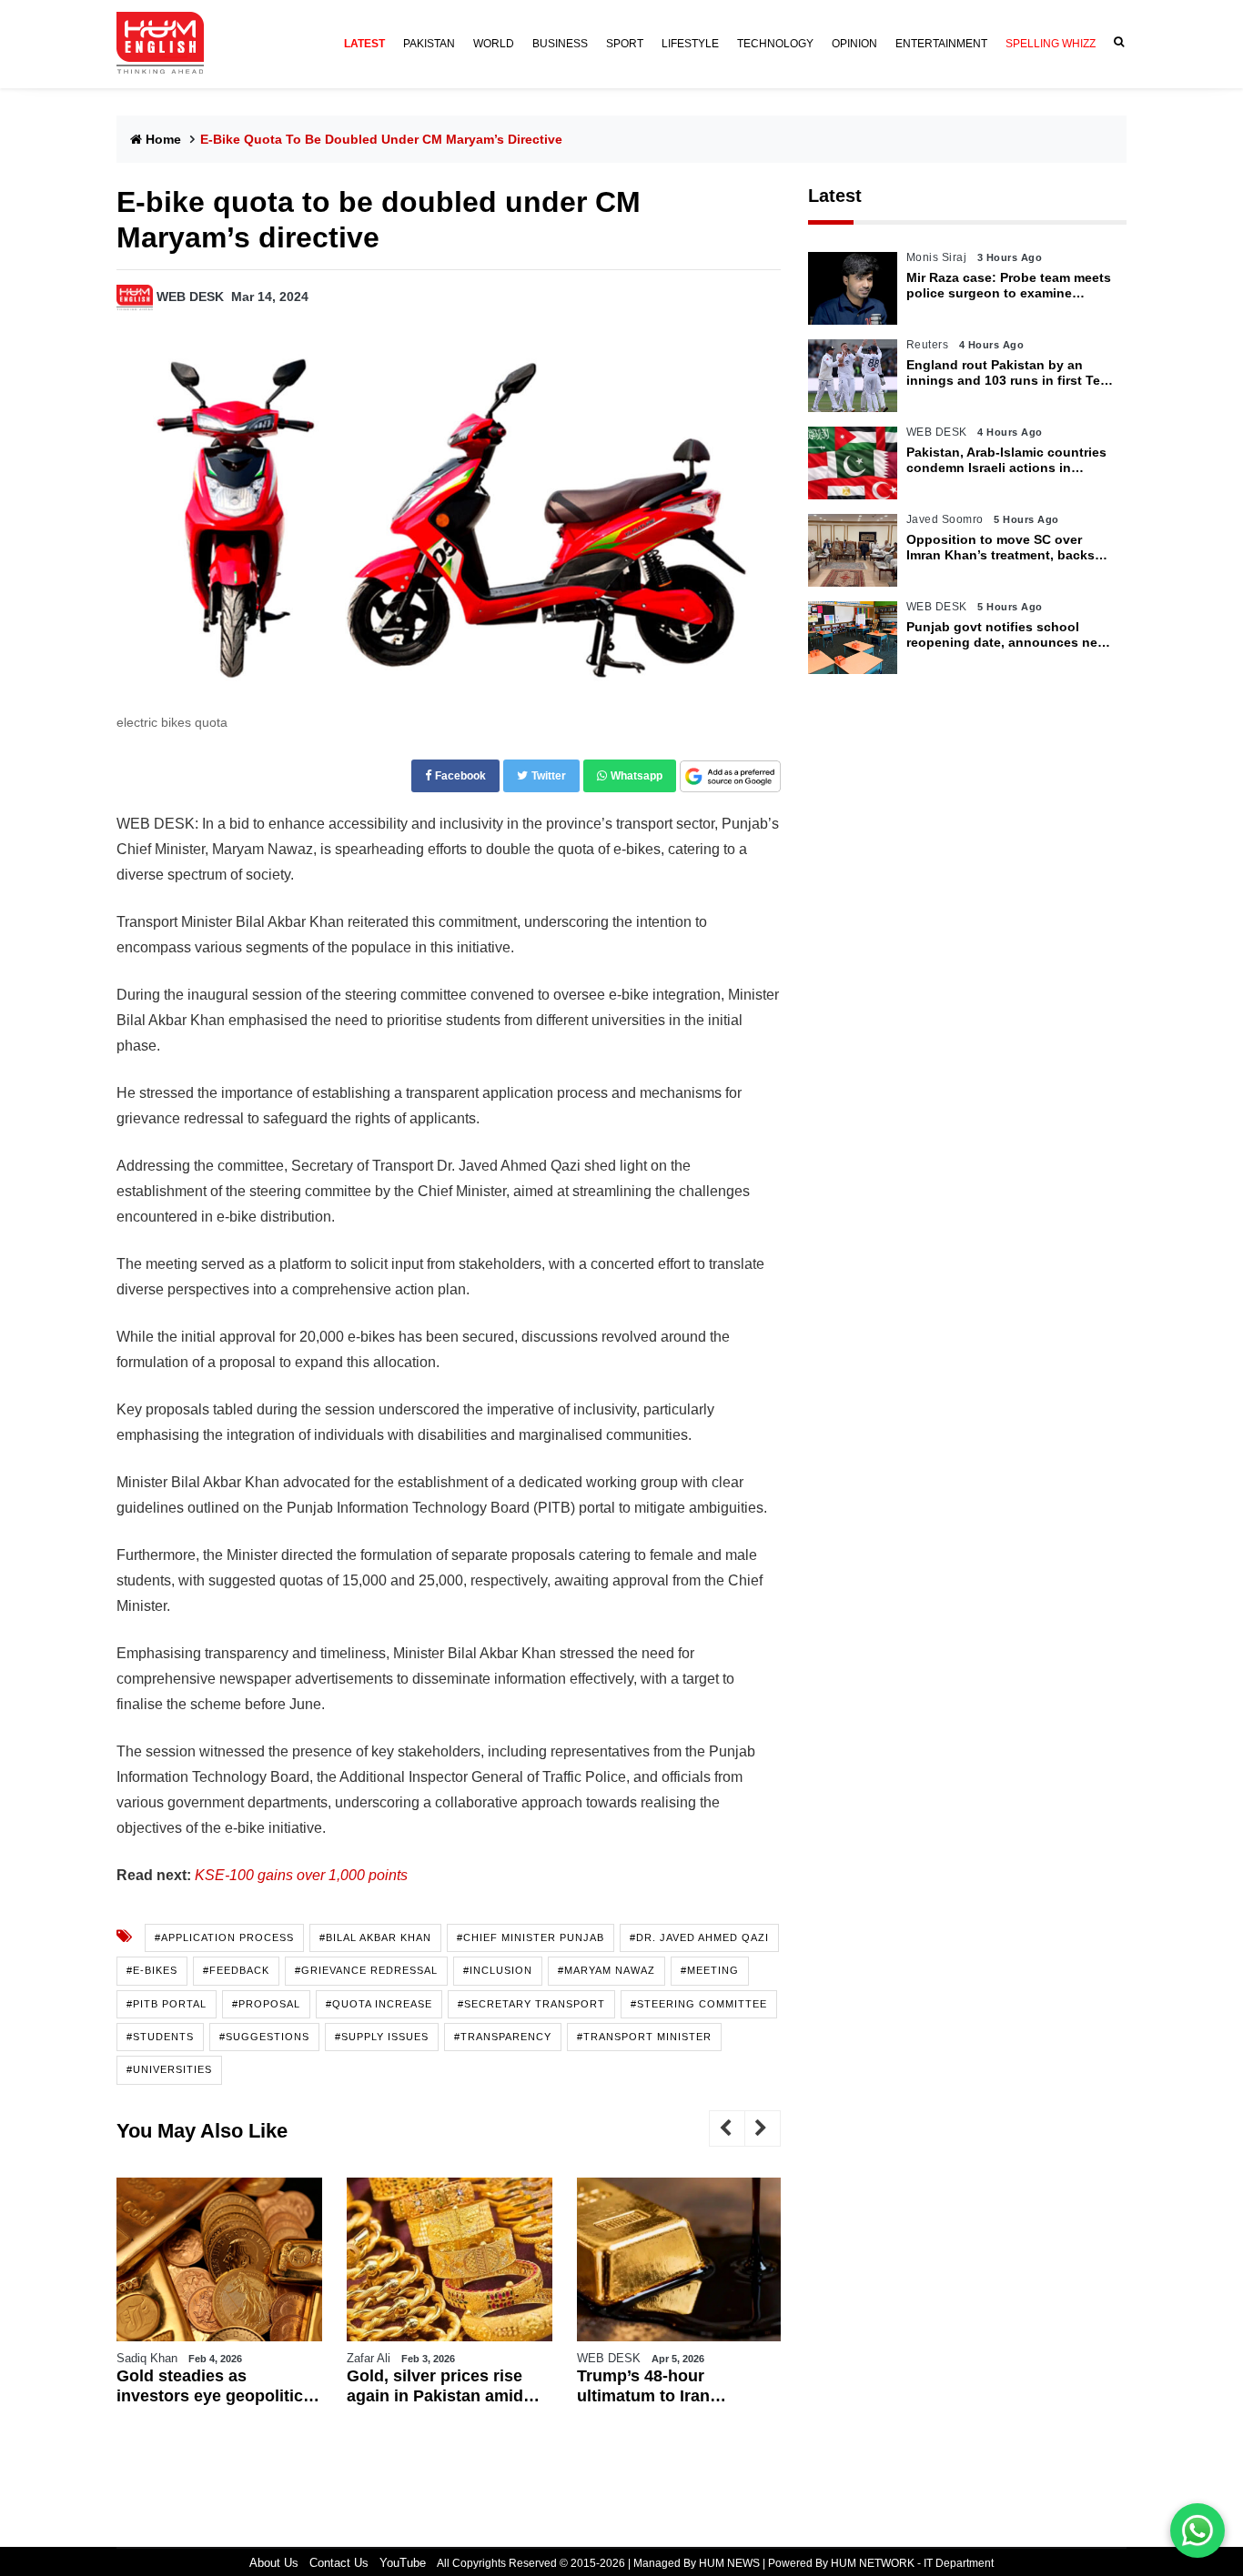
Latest (835, 196)
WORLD (494, 44)
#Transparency (503, 2037)
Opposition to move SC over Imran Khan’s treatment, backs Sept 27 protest (1000, 548)
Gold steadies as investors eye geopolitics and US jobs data (214, 2386)
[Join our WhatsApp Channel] (1198, 2531)
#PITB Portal (167, 2004)
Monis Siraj (937, 257)
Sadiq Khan (147, 2358)
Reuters (928, 345)
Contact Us (339, 2563)
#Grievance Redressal (366, 1970)
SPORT (625, 44)
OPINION (854, 44)
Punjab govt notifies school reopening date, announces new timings (1007, 635)
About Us (274, 2563)
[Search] (1116, 42)
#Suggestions (264, 2037)
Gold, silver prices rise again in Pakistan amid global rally (435, 2386)
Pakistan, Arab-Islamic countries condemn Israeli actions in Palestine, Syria (1006, 460)
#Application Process (224, 1937)
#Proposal (266, 2004)
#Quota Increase (379, 2004)
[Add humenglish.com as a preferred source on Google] (730, 777)
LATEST (364, 44)
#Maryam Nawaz (606, 1970)
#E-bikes (152, 1970)
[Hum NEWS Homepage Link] (167, 44)
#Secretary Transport (531, 2004)
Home (163, 139)
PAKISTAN (429, 44)
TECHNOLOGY (775, 44)
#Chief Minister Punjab (531, 1937)
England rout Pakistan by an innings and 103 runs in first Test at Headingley (1009, 373)
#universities (169, 2069)
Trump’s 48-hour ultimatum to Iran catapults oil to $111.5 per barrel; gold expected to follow (676, 2386)
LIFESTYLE (690, 44)
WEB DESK (190, 297)
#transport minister (644, 2037)
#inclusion (498, 1970)
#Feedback (236, 1970)
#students (160, 2037)
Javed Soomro (945, 519)
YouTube (403, 2563)
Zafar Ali (369, 2358)
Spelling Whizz (1051, 44)
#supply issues (382, 2037)
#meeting (710, 1970)
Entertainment (941, 44)
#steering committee (699, 2004)
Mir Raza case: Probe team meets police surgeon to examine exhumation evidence (1009, 286)
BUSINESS (560, 44)
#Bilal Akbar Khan (375, 1937)
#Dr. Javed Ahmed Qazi (699, 1937)
